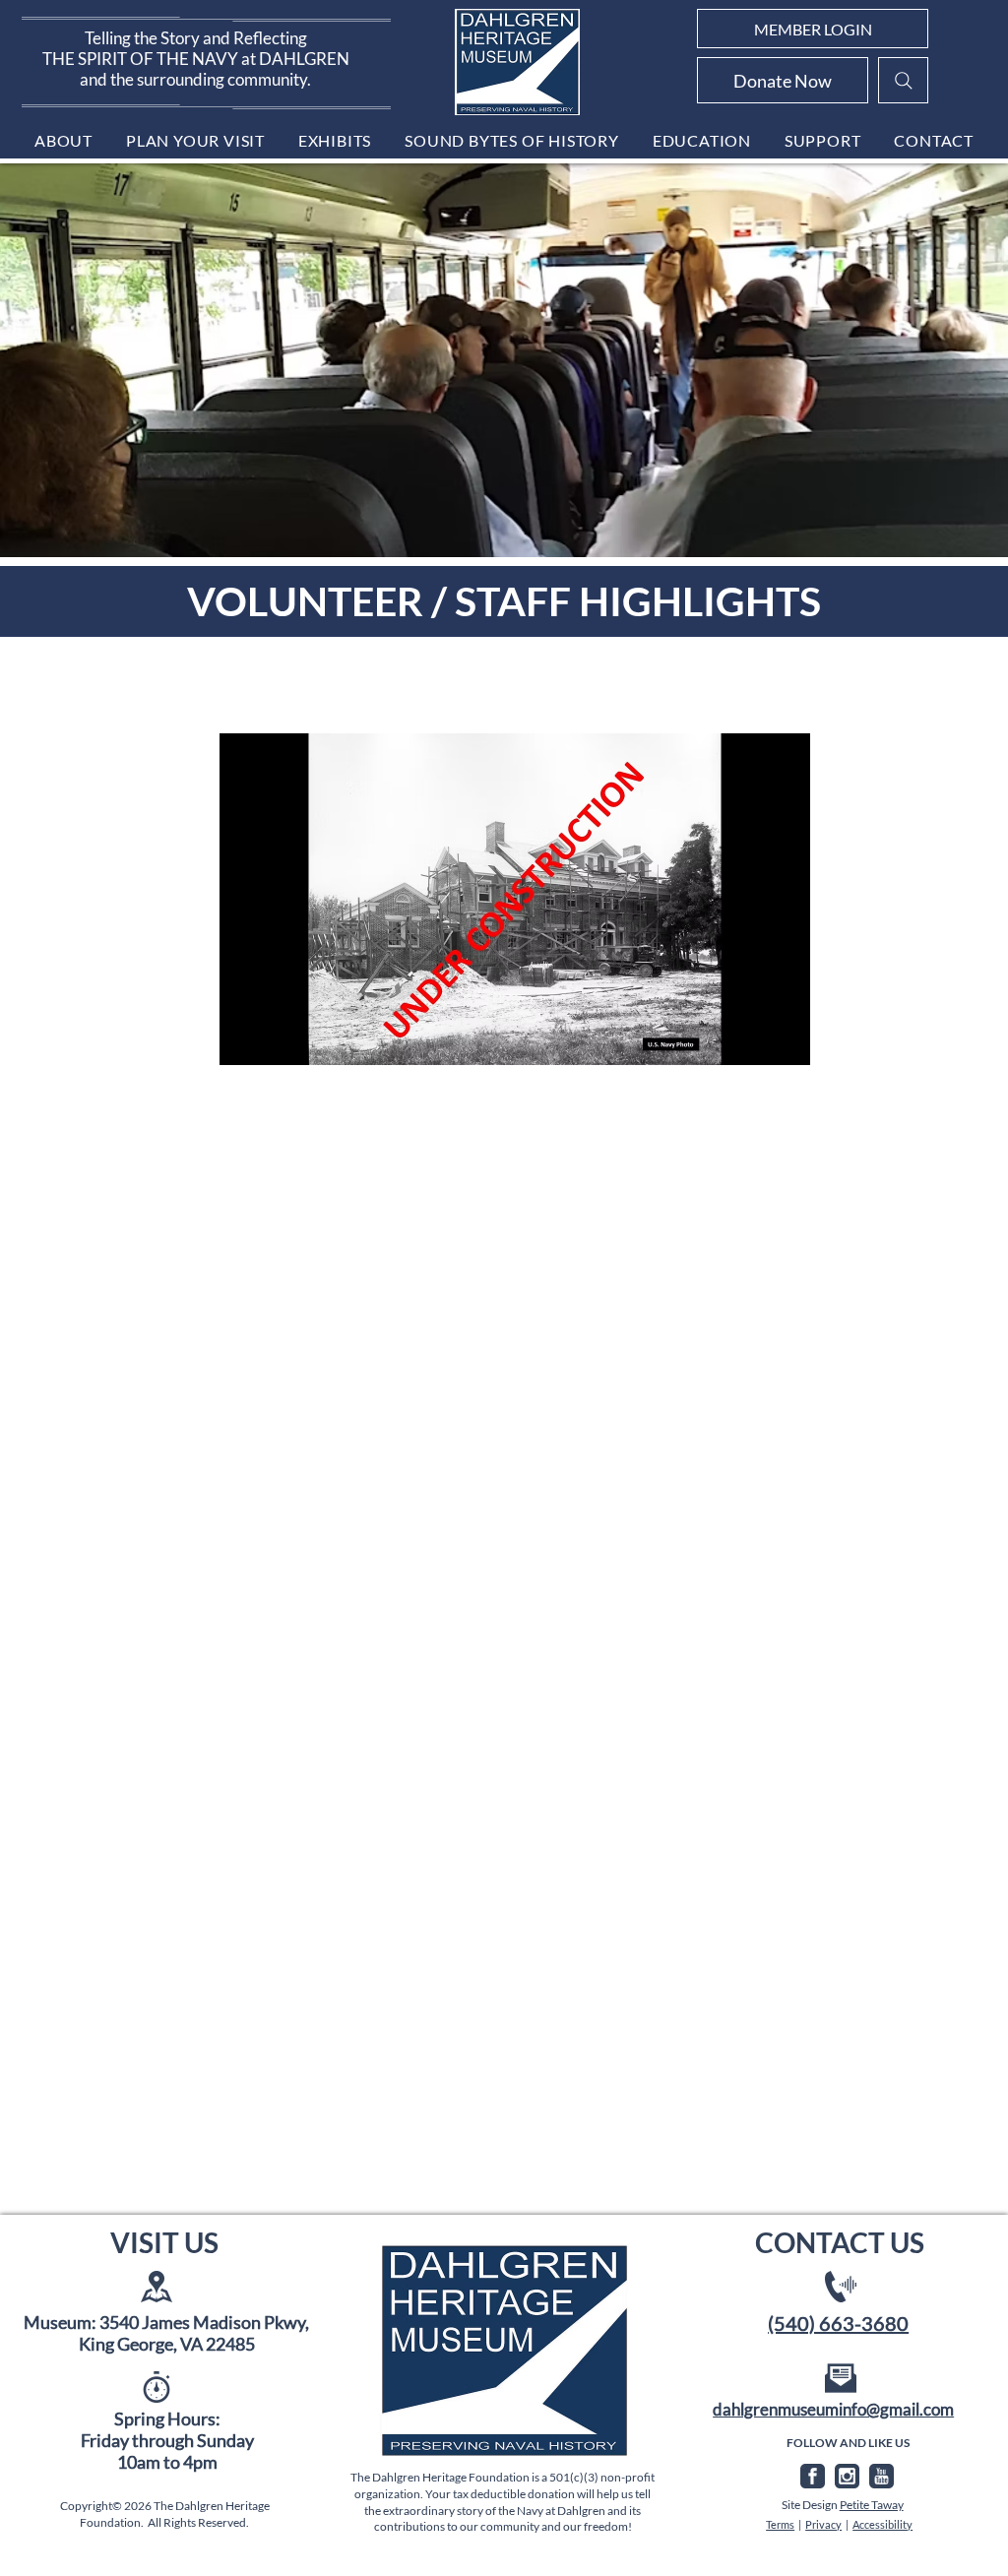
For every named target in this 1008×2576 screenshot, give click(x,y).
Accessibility (882, 2524)
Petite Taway (872, 2505)
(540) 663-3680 (838, 2323)
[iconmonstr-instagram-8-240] (847, 2476)
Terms (780, 2524)
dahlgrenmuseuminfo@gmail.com (833, 2409)
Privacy (823, 2524)
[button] (63, 140)
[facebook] (813, 2476)
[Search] (903, 80)
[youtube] (882, 2476)
